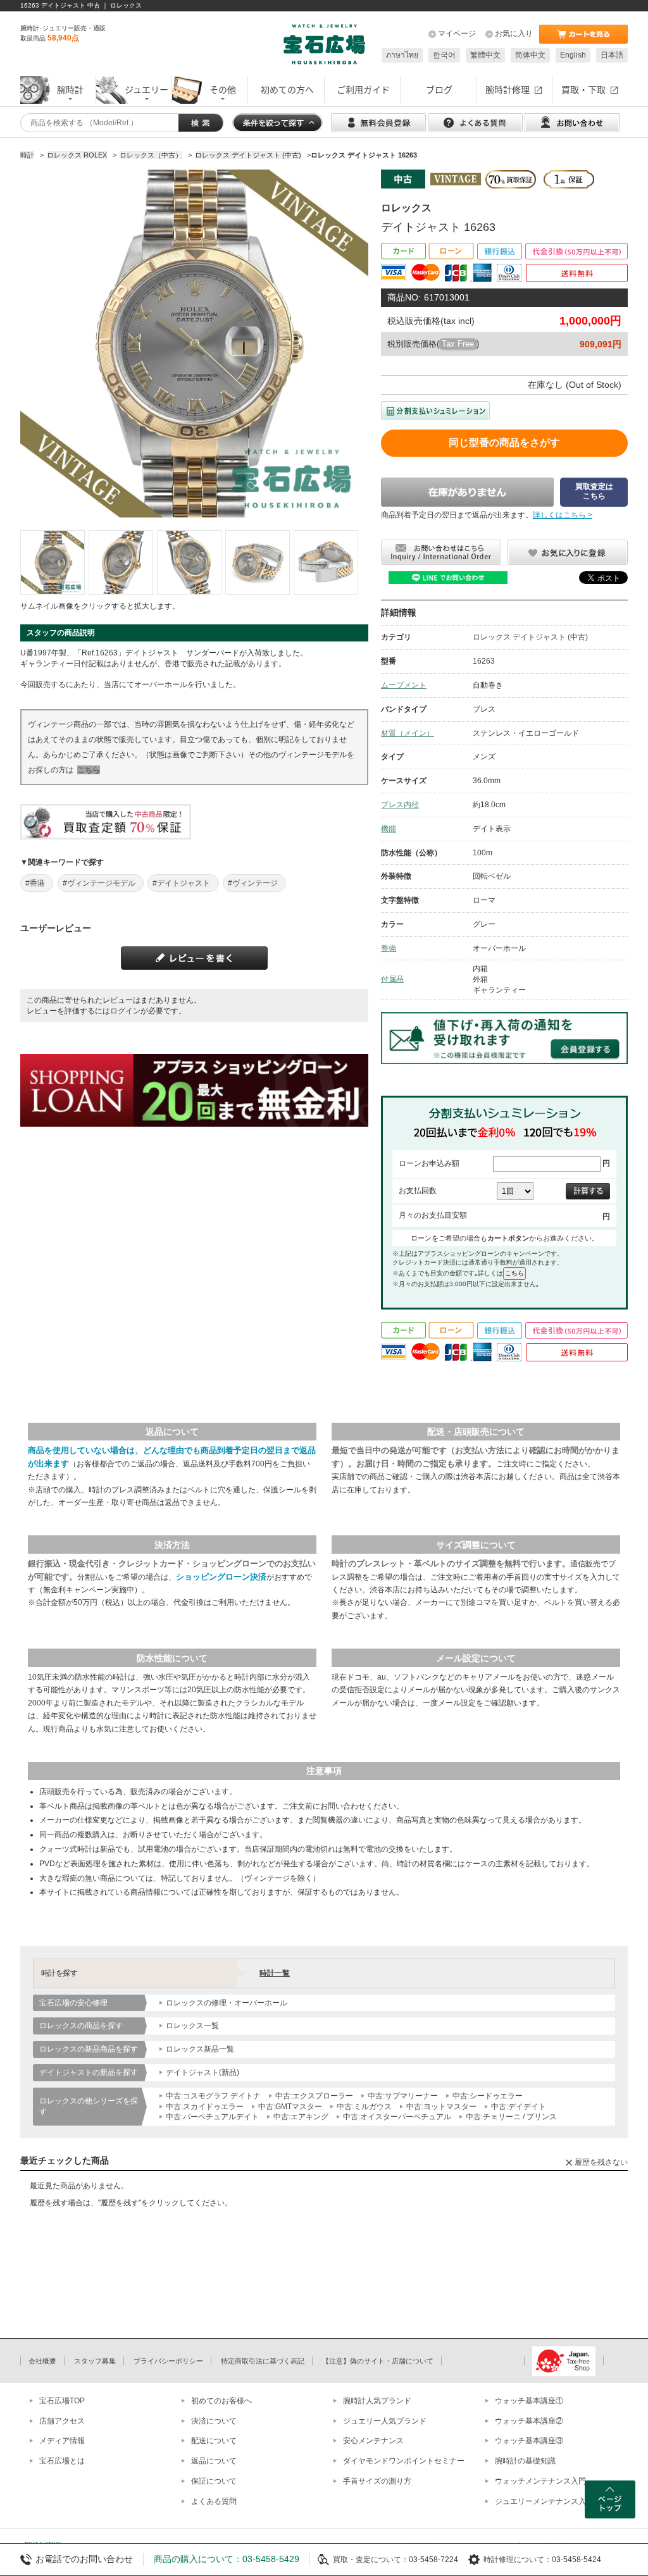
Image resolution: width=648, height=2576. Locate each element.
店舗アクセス (62, 2421)
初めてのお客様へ (221, 2401)
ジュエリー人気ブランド (385, 2421)
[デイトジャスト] (53, 562)
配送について (214, 2441)
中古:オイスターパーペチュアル (397, 2117)
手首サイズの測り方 (377, 2481)
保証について (214, 2481)
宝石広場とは (62, 2461)
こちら (89, 770)
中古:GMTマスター (290, 2107)
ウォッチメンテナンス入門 (540, 2481)
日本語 (612, 55)
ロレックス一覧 (192, 2026)
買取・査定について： (371, 2560)
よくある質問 (214, 2501)
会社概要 (42, 2361)
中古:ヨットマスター (441, 2107)
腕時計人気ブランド (377, 2401)
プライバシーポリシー (168, 2361)
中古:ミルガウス (364, 2107)
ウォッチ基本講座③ (529, 2441)
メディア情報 (62, 2441)
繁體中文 (485, 55)
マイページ (457, 34)
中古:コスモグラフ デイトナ (213, 2096)
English (573, 55)
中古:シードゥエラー (488, 2096)
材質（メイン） (408, 733)
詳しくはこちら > (563, 515)
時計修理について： (518, 2560)
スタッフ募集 (95, 2361)
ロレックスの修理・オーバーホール (227, 2003)
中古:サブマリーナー (403, 2096)
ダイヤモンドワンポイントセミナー (404, 2461)
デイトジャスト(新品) (202, 2072)
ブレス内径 (400, 805)
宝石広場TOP (62, 2401)
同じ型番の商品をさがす (504, 443)
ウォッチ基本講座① (529, 2401)
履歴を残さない (601, 2162)
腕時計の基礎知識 (525, 2461)
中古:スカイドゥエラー (205, 2107)
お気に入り (514, 34)
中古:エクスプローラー (314, 2096)
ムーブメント (404, 685)
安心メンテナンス (373, 2441)
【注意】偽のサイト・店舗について (378, 2361)
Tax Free (458, 344)
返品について (214, 2461)
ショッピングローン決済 (221, 1577)
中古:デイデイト (519, 2107)
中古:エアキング (301, 2117)
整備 (389, 948)
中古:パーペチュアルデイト (212, 2117)
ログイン (125, 1011)
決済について (214, 2421)
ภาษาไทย (402, 55)
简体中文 (530, 55)
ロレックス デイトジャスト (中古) (530, 637)
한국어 (444, 55)
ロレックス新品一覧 (200, 2049)
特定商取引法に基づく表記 (263, 2361)
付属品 (392, 979)
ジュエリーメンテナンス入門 (544, 2501)
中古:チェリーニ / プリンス (511, 2117)
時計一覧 (275, 1973)
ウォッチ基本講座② (529, 2421)
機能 (389, 829)
